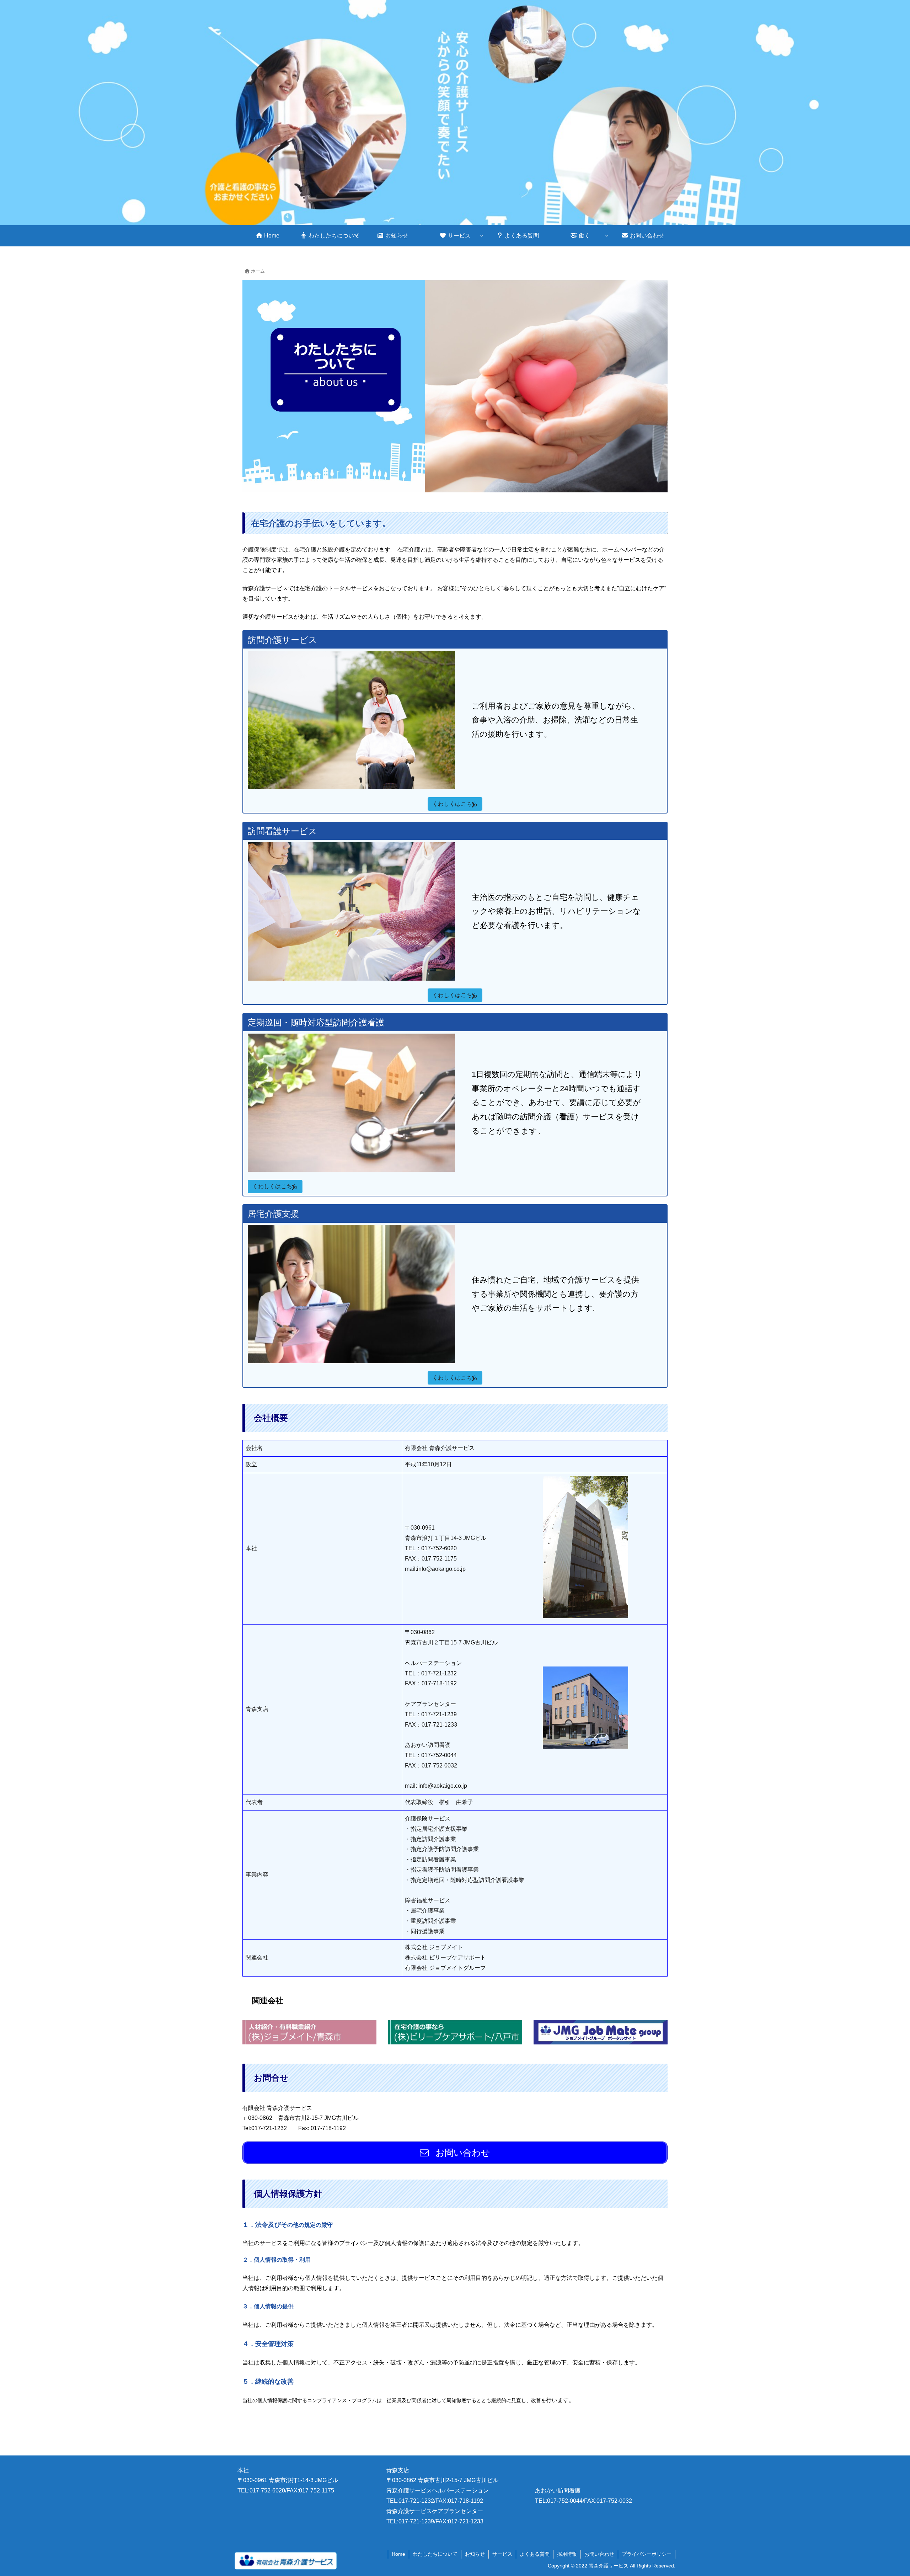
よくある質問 (535, 2554)
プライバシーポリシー (647, 2554)
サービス (502, 2554)
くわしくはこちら (455, 804)
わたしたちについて (435, 2554)
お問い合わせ (599, 2554)
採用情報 (567, 2554)
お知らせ (475, 2554)
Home (398, 2554)
